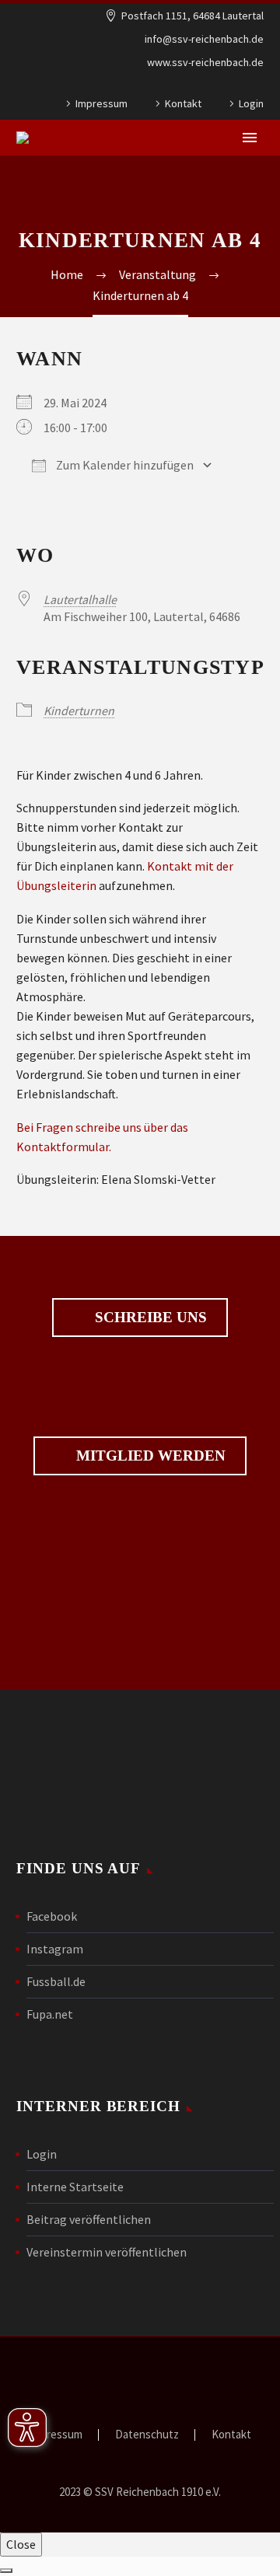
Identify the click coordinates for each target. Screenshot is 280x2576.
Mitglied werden (140, 1456)
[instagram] (166, 1597)
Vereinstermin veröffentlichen (107, 2252)
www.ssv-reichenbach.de (205, 62)
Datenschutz (147, 2435)
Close (21, 2544)
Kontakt (183, 103)
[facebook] (114, 1597)
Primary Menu (250, 138)
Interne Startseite (75, 2187)
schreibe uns (140, 1318)
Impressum (101, 103)
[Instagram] (256, 86)
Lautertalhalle (80, 599)
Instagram (55, 1949)
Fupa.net (50, 2014)
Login (251, 103)
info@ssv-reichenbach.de (204, 39)
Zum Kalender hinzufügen (124, 465)
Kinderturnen (79, 710)
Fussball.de (56, 1981)
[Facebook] (233, 86)
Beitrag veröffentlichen (89, 2219)
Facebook (52, 1916)
